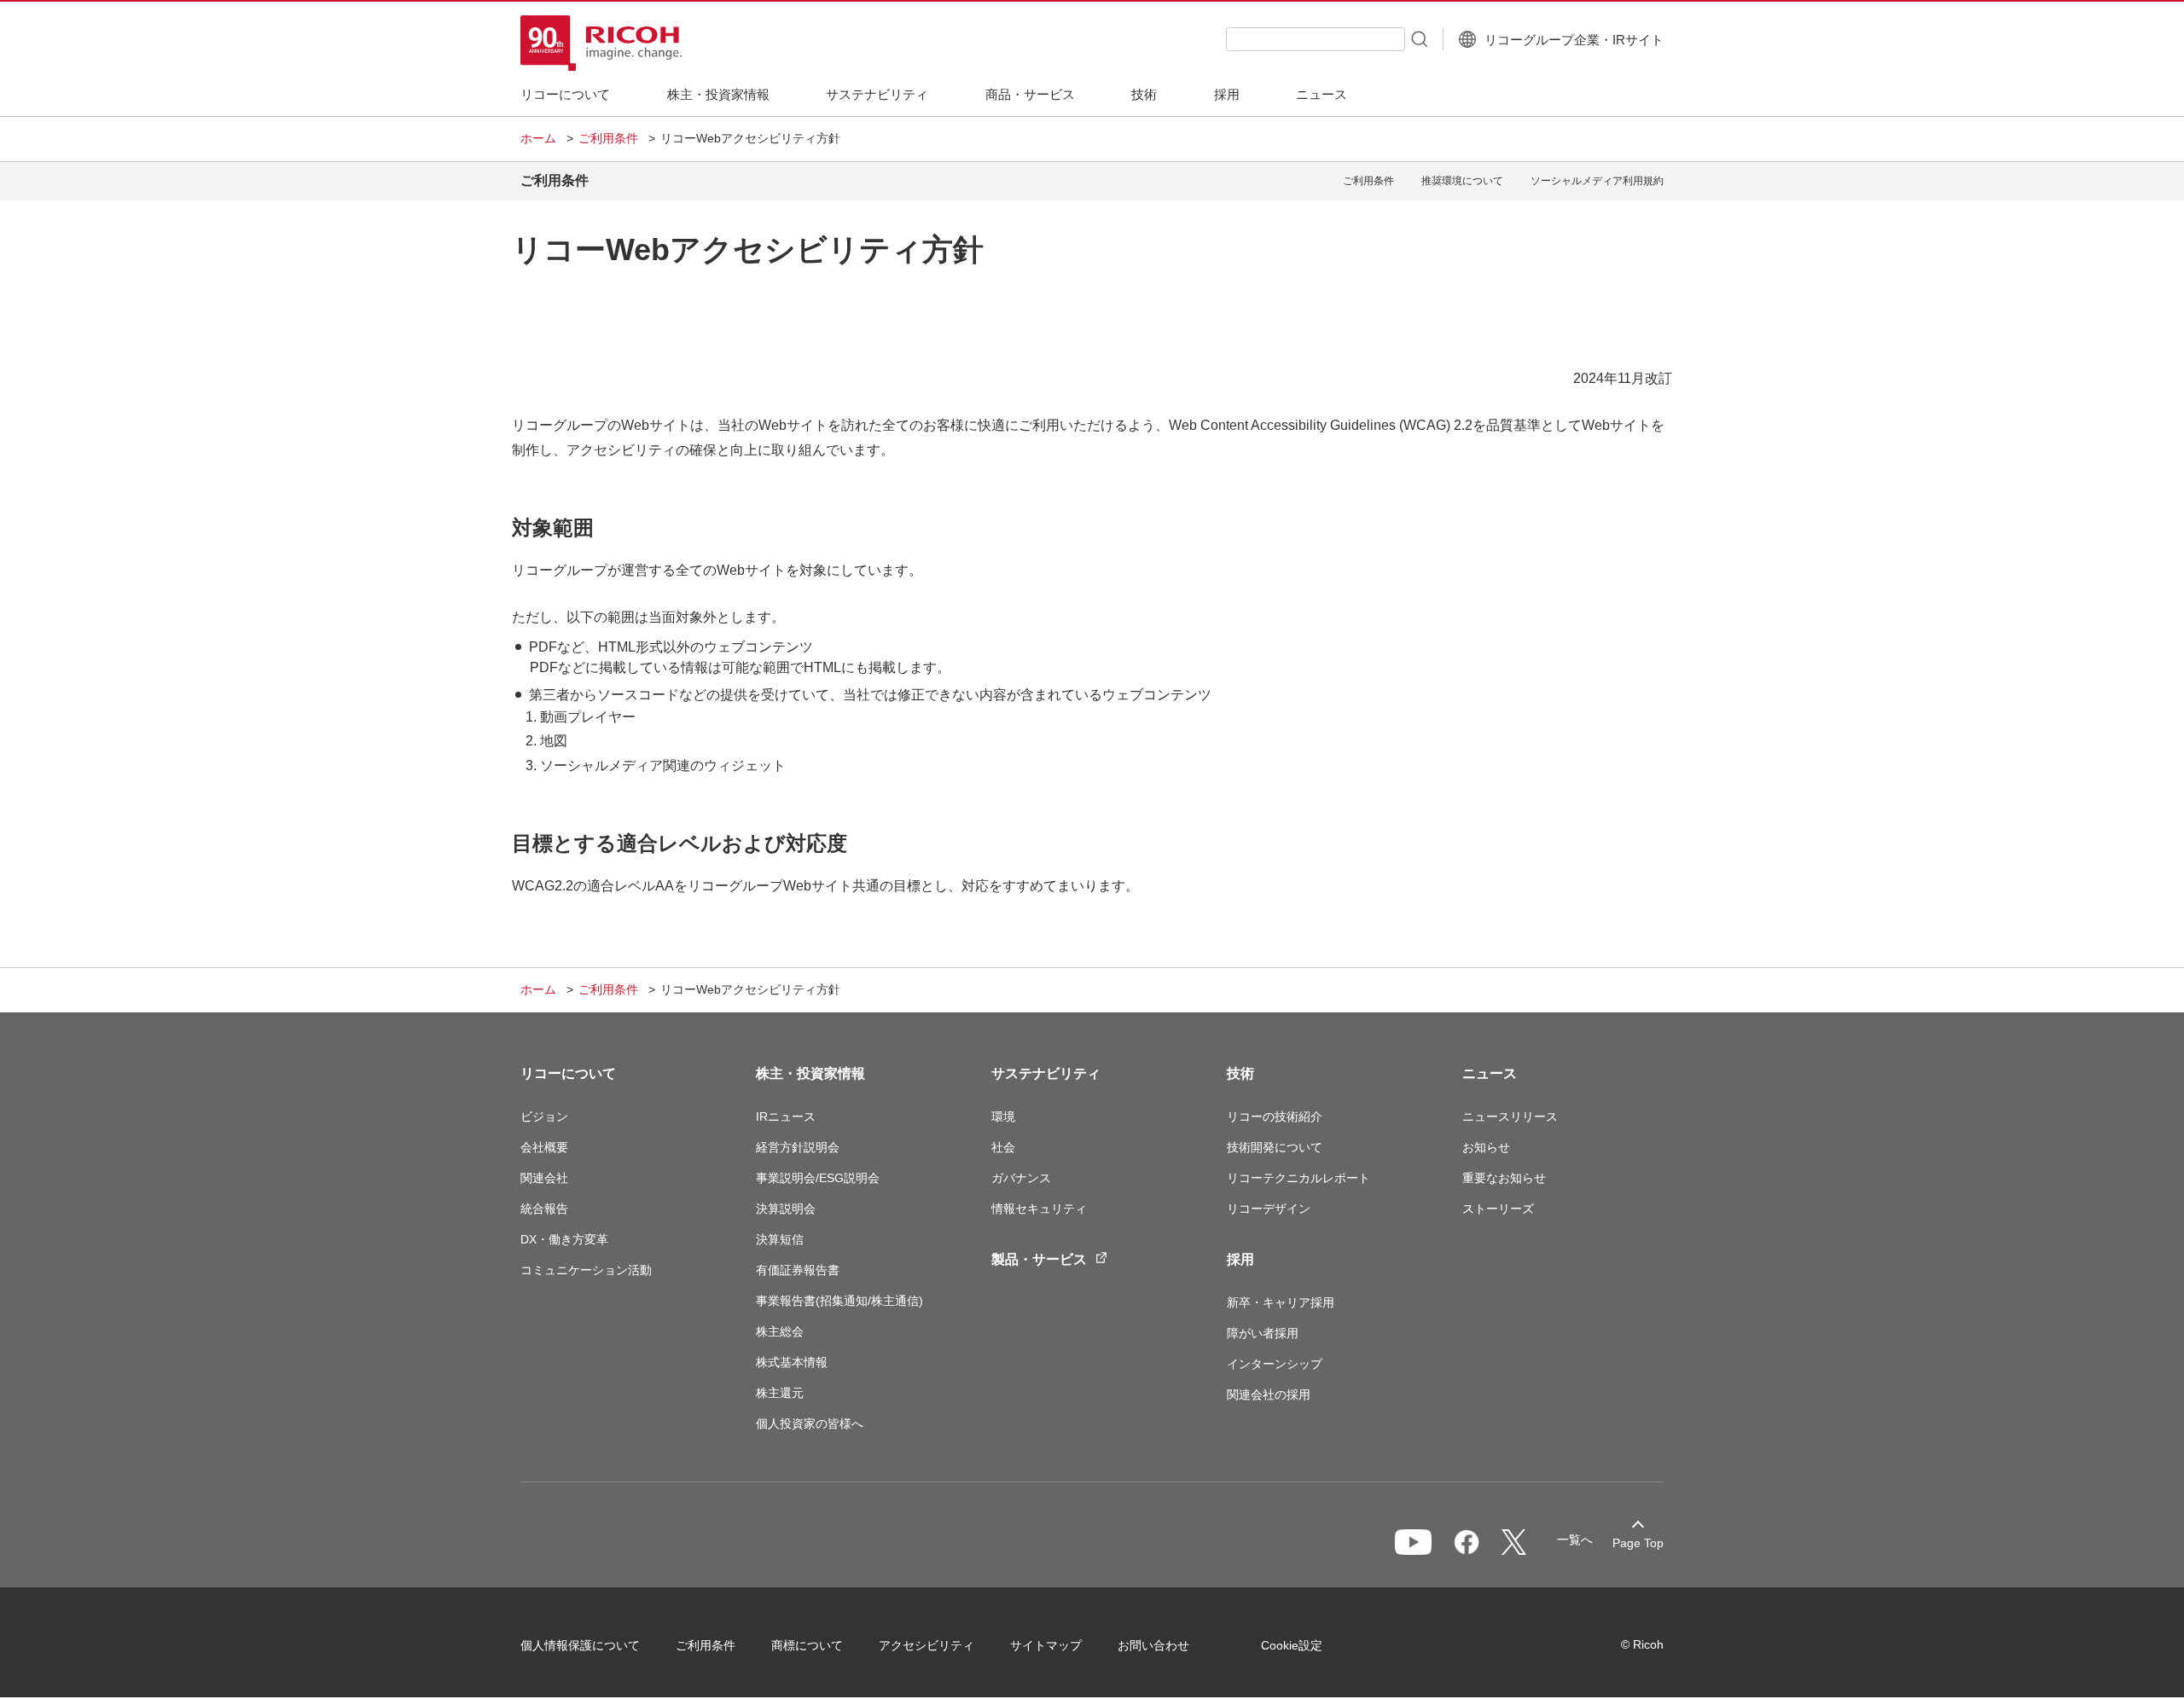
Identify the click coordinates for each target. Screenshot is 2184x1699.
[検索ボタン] (1418, 38)
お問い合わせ (1153, 1645)
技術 (1240, 1073)
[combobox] (1316, 39)
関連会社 (544, 1178)
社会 (1003, 1147)
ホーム (538, 138)
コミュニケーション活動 (586, 1270)
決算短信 (780, 1239)
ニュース (1490, 1073)
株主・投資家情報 (810, 1073)
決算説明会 (786, 1209)
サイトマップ (1046, 1645)
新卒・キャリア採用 (1281, 1302)
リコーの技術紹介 (1275, 1116)
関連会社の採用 (1269, 1395)
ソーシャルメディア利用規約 (1597, 181)
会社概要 (544, 1147)
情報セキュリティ (1039, 1209)
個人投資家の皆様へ (810, 1424)
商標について (807, 1645)
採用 (1240, 1259)
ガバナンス (1021, 1178)
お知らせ (1486, 1147)
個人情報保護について (580, 1645)
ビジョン (544, 1116)
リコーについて (568, 1073)
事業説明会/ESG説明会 (818, 1178)
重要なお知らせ (1504, 1178)
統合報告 (544, 1209)
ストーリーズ (1498, 1209)
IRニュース (786, 1116)
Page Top (1638, 1543)
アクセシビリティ (926, 1645)
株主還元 (780, 1393)
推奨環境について (1462, 181)
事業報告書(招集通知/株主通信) (839, 1301)
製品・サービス (1039, 1259)
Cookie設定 (1292, 1645)
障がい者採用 (1263, 1333)
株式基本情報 (792, 1362)
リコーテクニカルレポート (1298, 1178)
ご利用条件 (608, 138)
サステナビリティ (1046, 1073)
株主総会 (780, 1331)
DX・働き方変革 (564, 1239)
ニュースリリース (1510, 1116)
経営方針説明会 (798, 1147)
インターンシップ (1275, 1364)
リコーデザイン (1269, 1209)
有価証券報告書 (798, 1270)
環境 (1003, 1116)
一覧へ (1575, 1540)
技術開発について (1275, 1147)
